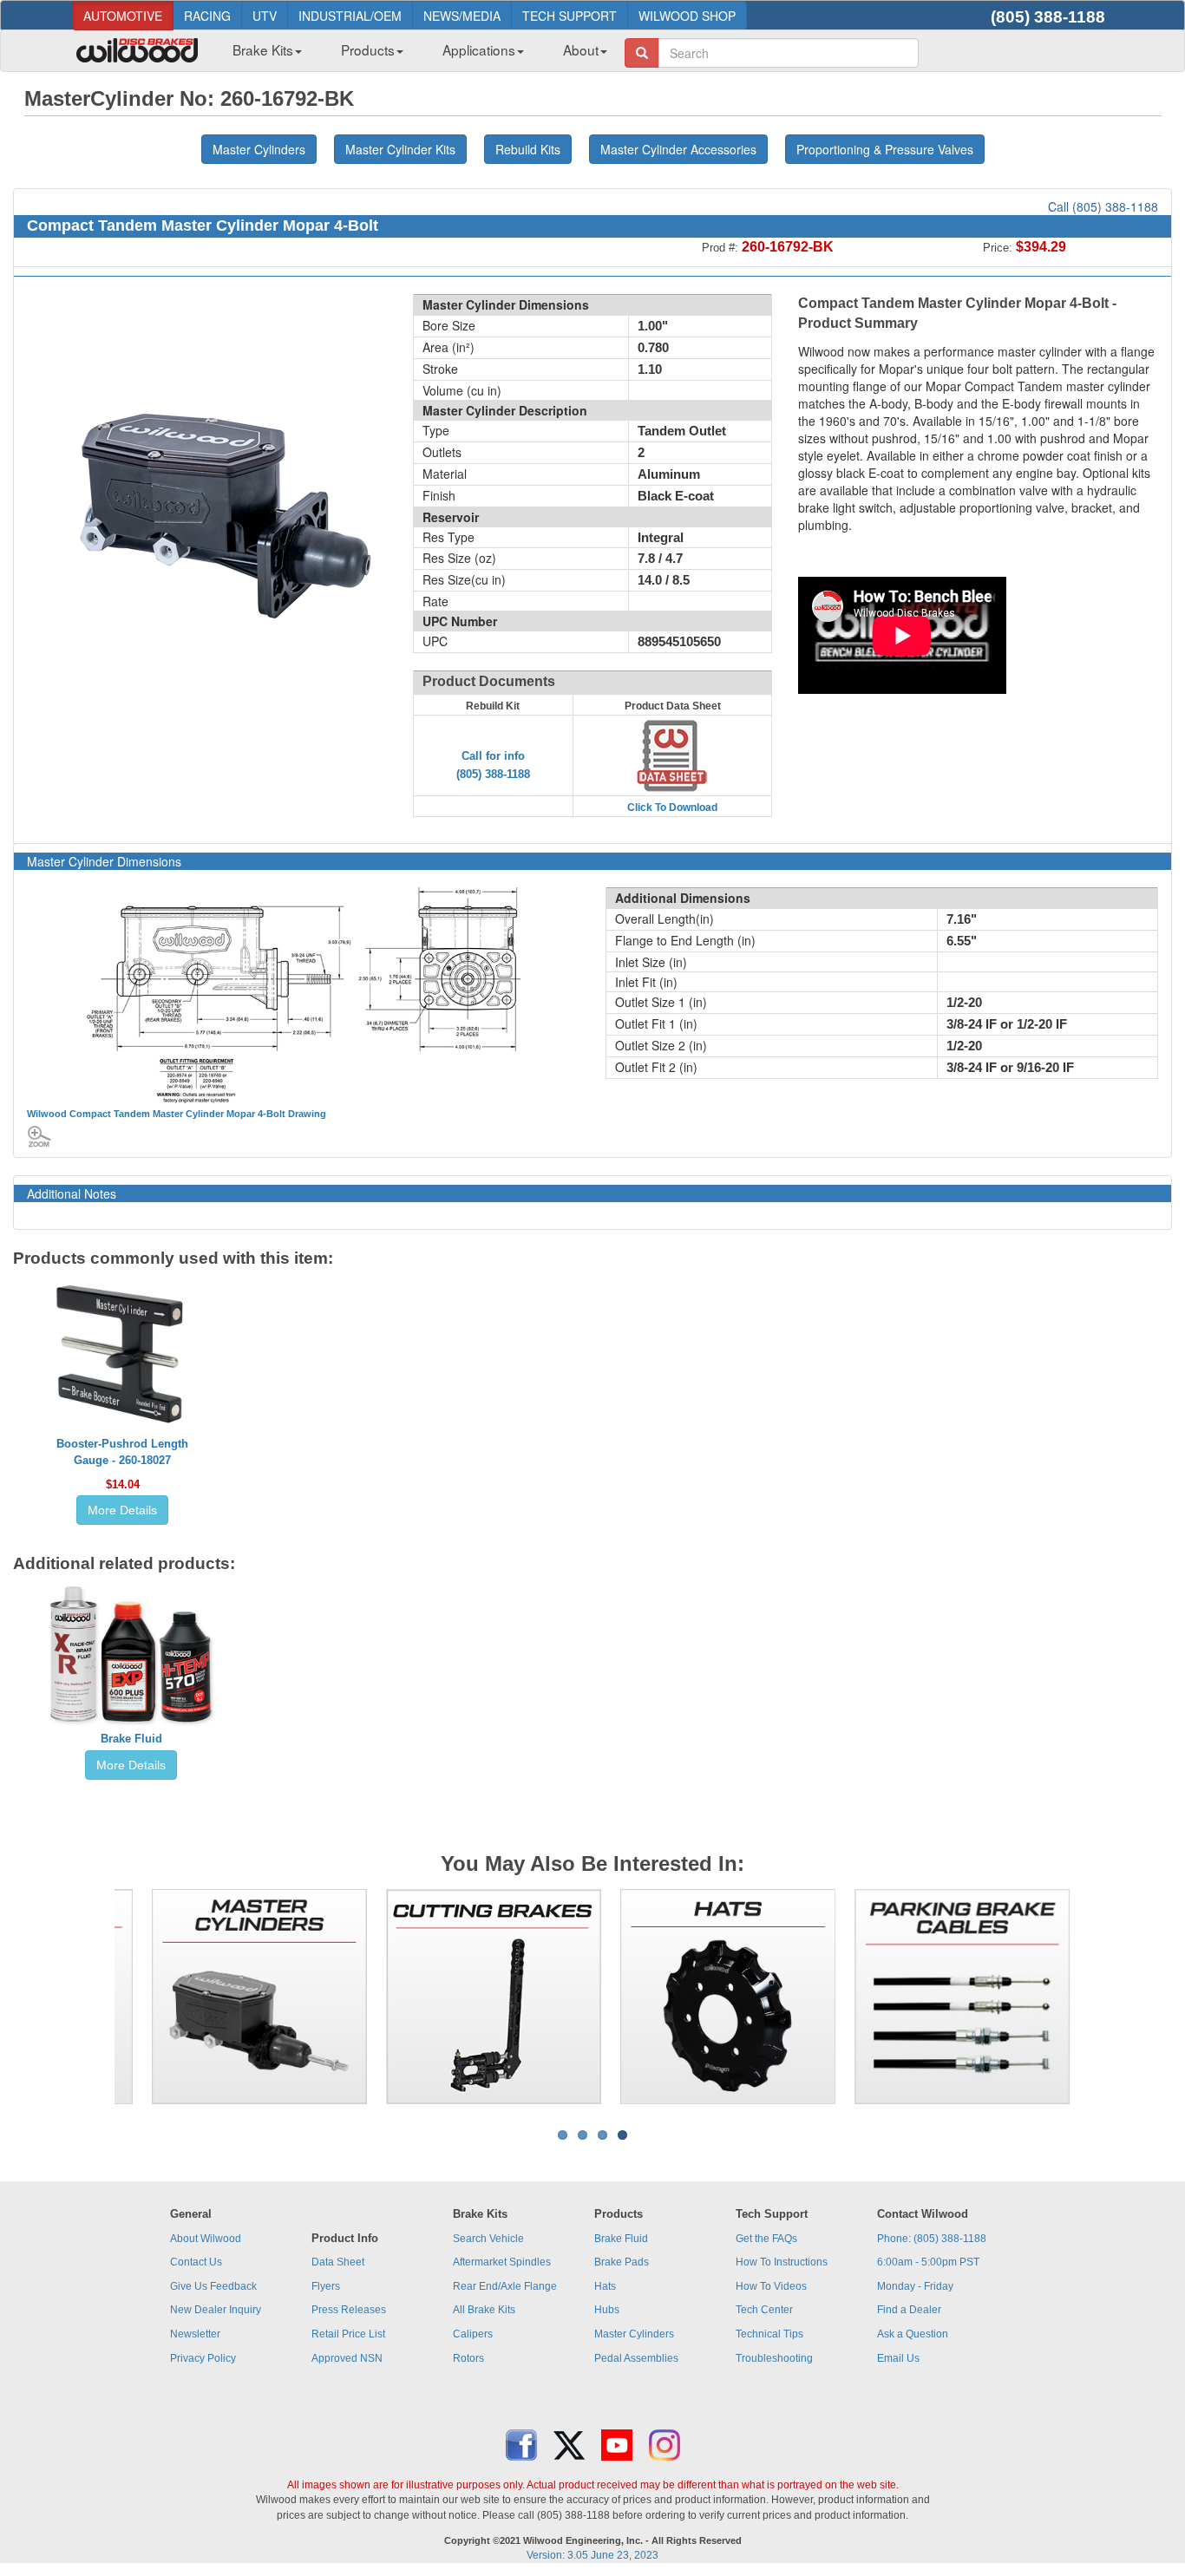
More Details (122, 1510)
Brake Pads (622, 2262)
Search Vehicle (488, 2239)
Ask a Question (913, 2334)
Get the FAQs (766, 2239)
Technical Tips (769, 2334)
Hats (605, 2286)
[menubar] (413, 55)
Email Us (898, 2358)
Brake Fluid (131, 1739)
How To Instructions (782, 2262)
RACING (207, 16)
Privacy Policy (203, 2358)
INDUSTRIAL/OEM (350, 16)
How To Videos (771, 2286)
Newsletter (195, 2334)
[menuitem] (261, 55)
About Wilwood (206, 2239)
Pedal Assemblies (636, 2358)
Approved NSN (347, 2358)
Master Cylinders (634, 2334)
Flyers (326, 2286)
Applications (479, 49)
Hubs (607, 2310)
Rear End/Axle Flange (505, 2286)
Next (1097, 1997)
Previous (88, 1997)
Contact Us (196, 2262)
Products (368, 49)
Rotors (468, 2358)
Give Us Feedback (213, 2286)
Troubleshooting (774, 2358)
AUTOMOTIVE (123, 16)
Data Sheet (338, 2262)
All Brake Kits (484, 2310)
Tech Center (764, 2310)
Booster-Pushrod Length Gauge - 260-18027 (122, 1452)
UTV (265, 16)
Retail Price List (348, 2334)
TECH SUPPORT (570, 16)
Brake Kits (263, 49)
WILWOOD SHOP (687, 16)
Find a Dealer (909, 2310)
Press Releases (349, 2310)
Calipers (473, 2334)
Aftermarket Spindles (502, 2262)
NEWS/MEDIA (462, 16)
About (581, 49)
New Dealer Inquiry (216, 2310)
